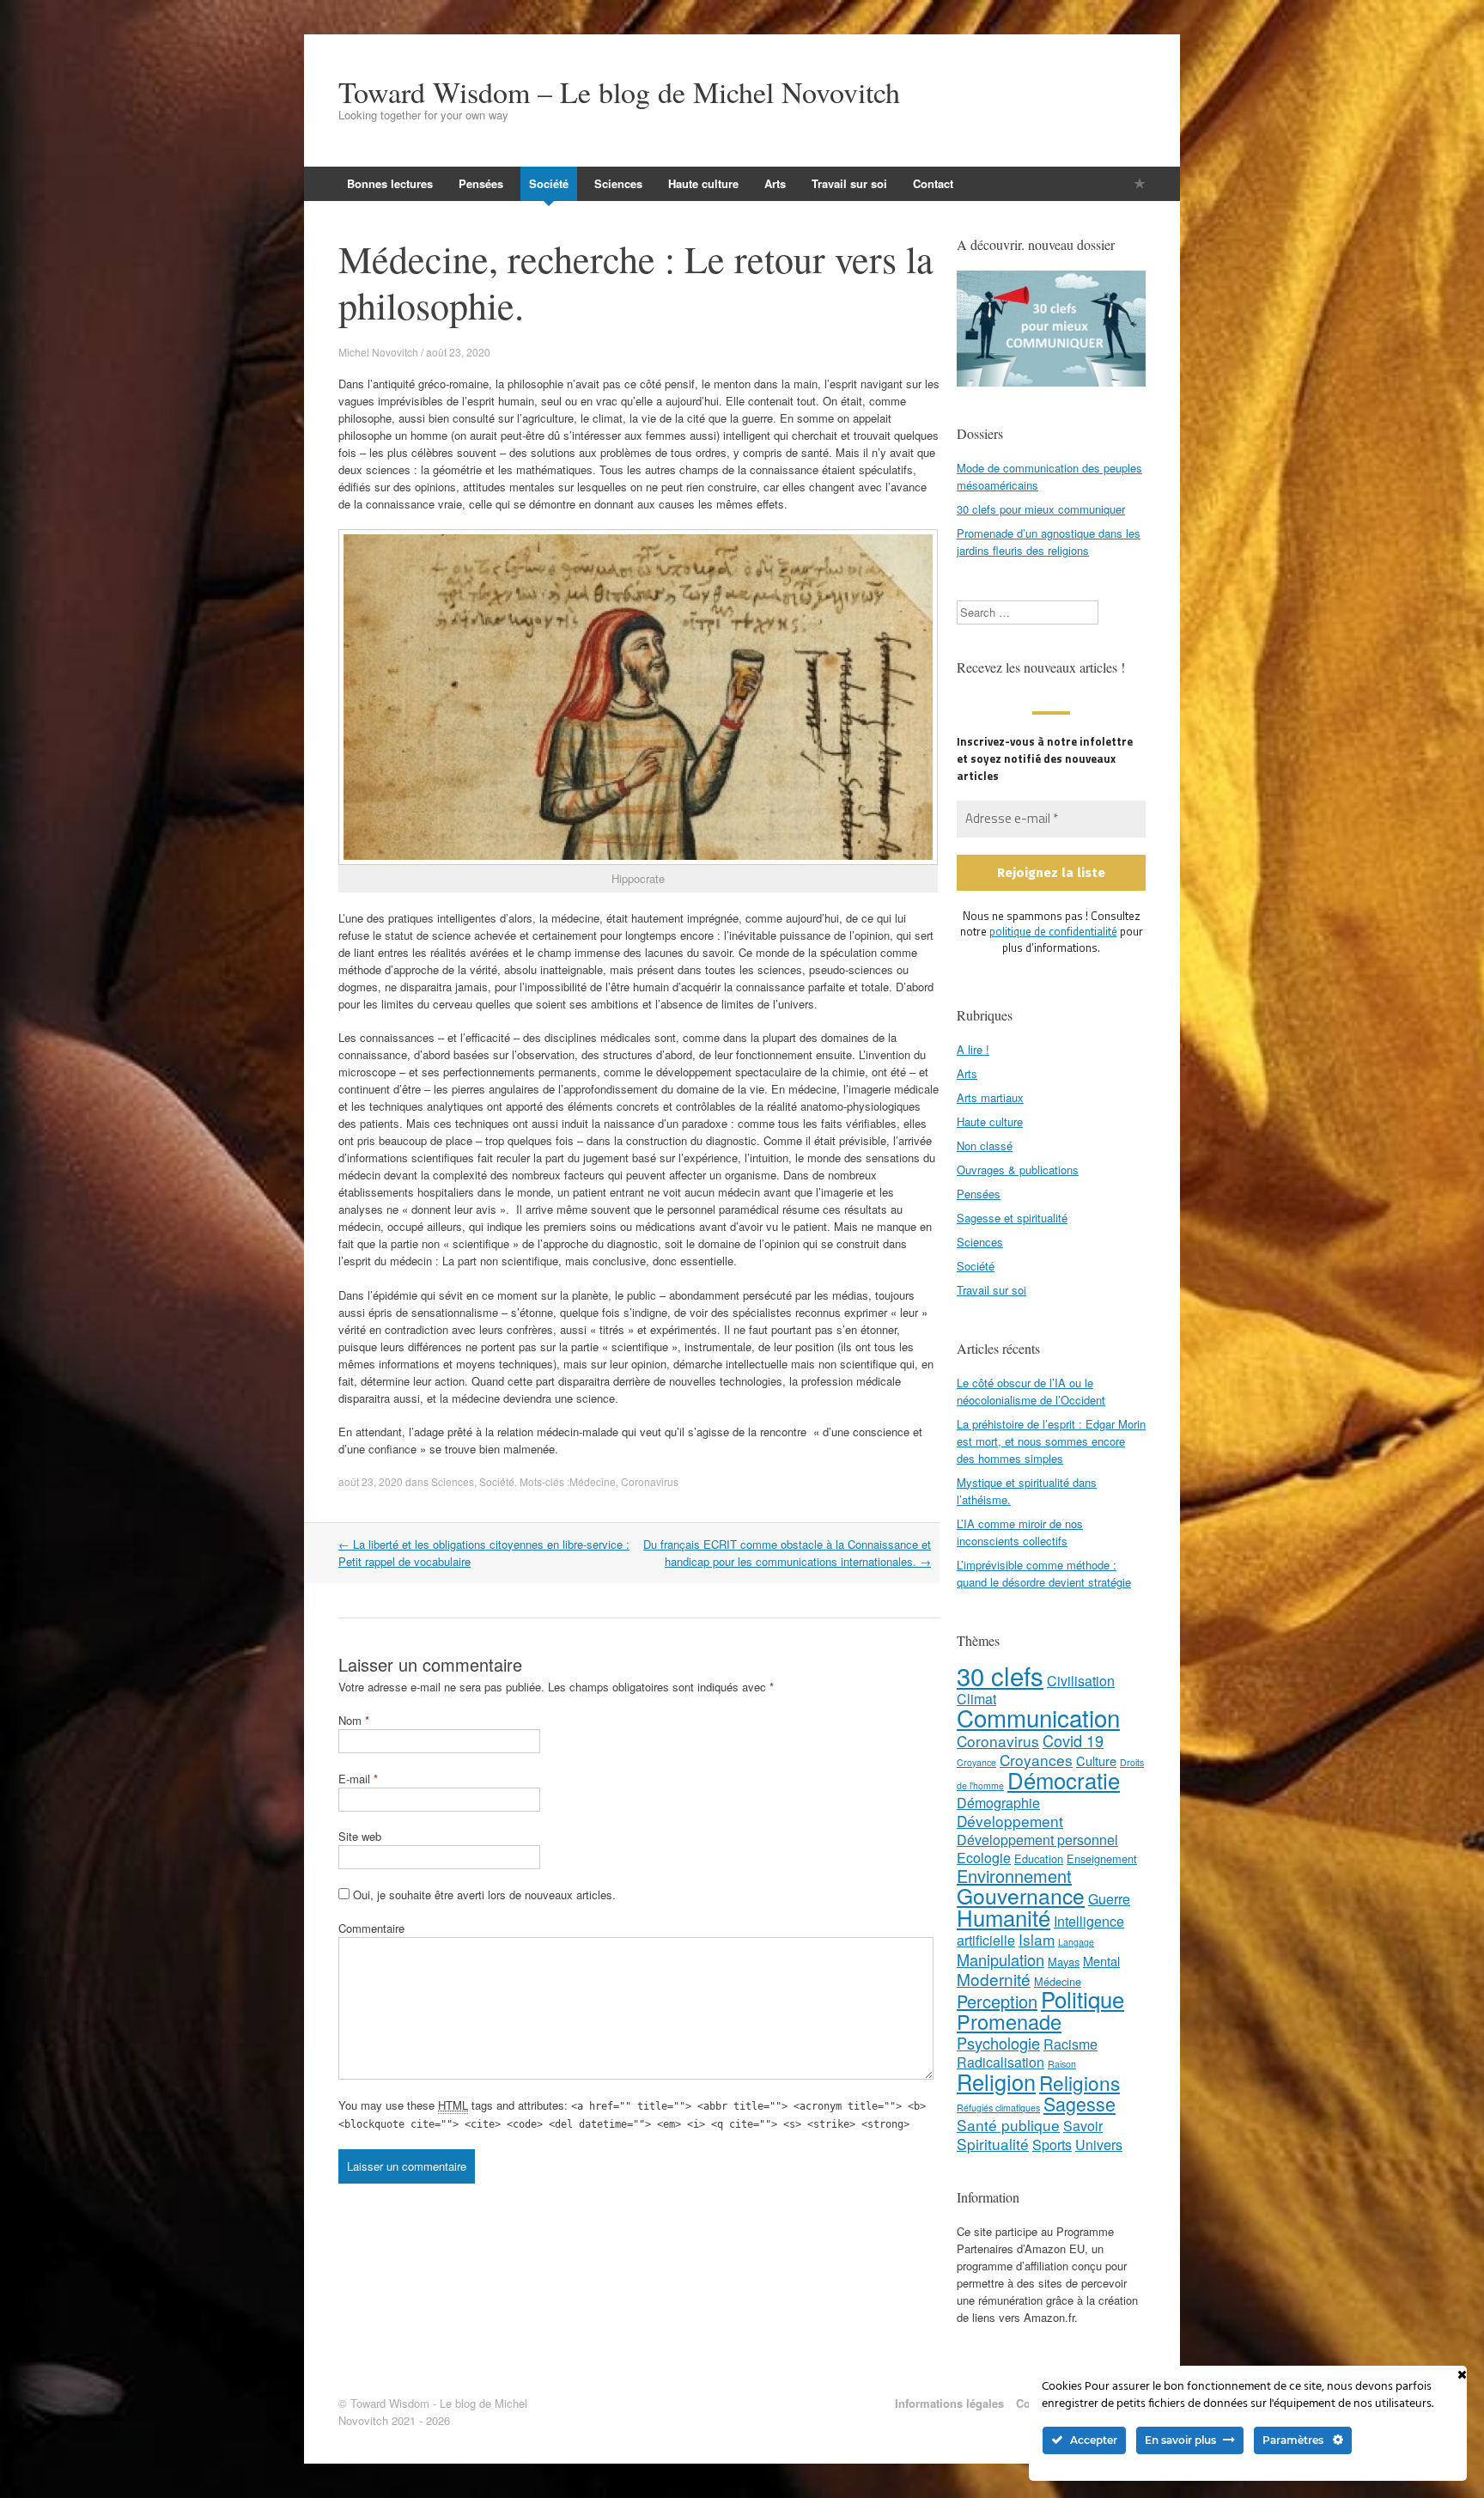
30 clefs (1000, 1675)
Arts (775, 183)
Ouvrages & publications (1018, 1170)
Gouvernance (1021, 1895)
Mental (1101, 1961)
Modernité (994, 1979)
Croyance (976, 1762)
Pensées (481, 183)
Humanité (1004, 1917)
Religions (1080, 2082)
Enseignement (1102, 1858)
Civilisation (1081, 1681)
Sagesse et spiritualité (1012, 1218)
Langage (1076, 1942)
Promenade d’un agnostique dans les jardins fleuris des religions (1049, 542)
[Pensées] (1140, 183)
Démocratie (1064, 1779)
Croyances (1036, 1760)
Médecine (593, 1481)
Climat (976, 1699)
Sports (1052, 2145)
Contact (933, 183)
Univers (1099, 2145)
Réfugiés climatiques (998, 2108)
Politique (1083, 1998)
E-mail (358, 1779)
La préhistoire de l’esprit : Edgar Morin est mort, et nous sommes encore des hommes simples (1051, 1441)
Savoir (1083, 2126)
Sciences (618, 183)
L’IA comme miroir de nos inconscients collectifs (1020, 1532)
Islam (1037, 1939)
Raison (1062, 2064)
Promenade (1009, 2021)
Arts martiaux (990, 1097)
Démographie (998, 1803)
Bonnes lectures (390, 183)
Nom (354, 1720)
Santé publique (1008, 2125)
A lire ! (973, 1049)
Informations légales (949, 2403)
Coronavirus (650, 1481)
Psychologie (998, 2043)
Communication (1038, 1717)
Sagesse (1080, 2103)
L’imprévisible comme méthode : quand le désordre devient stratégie (1044, 1573)
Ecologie (984, 1858)
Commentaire (371, 1928)
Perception (997, 2001)
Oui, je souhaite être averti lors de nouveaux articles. (483, 1895)
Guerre (1109, 1899)
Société (549, 183)
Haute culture (703, 183)
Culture (1096, 1761)
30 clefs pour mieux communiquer (1041, 509)
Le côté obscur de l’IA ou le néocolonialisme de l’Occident (1031, 1391)
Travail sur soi (849, 183)
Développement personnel (1037, 1840)
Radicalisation (1000, 2062)
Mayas (1064, 1962)
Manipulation (1000, 1959)
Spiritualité (993, 2144)
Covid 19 (1073, 1740)
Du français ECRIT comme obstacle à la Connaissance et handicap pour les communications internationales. (787, 1553)
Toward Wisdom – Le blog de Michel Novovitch (619, 92)
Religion (996, 2081)
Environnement (1014, 1876)
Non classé (985, 1145)
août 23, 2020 (371, 1481)
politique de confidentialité (1053, 931)
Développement (1010, 1821)
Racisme (1070, 2044)
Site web (360, 1836)
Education (1039, 1858)
